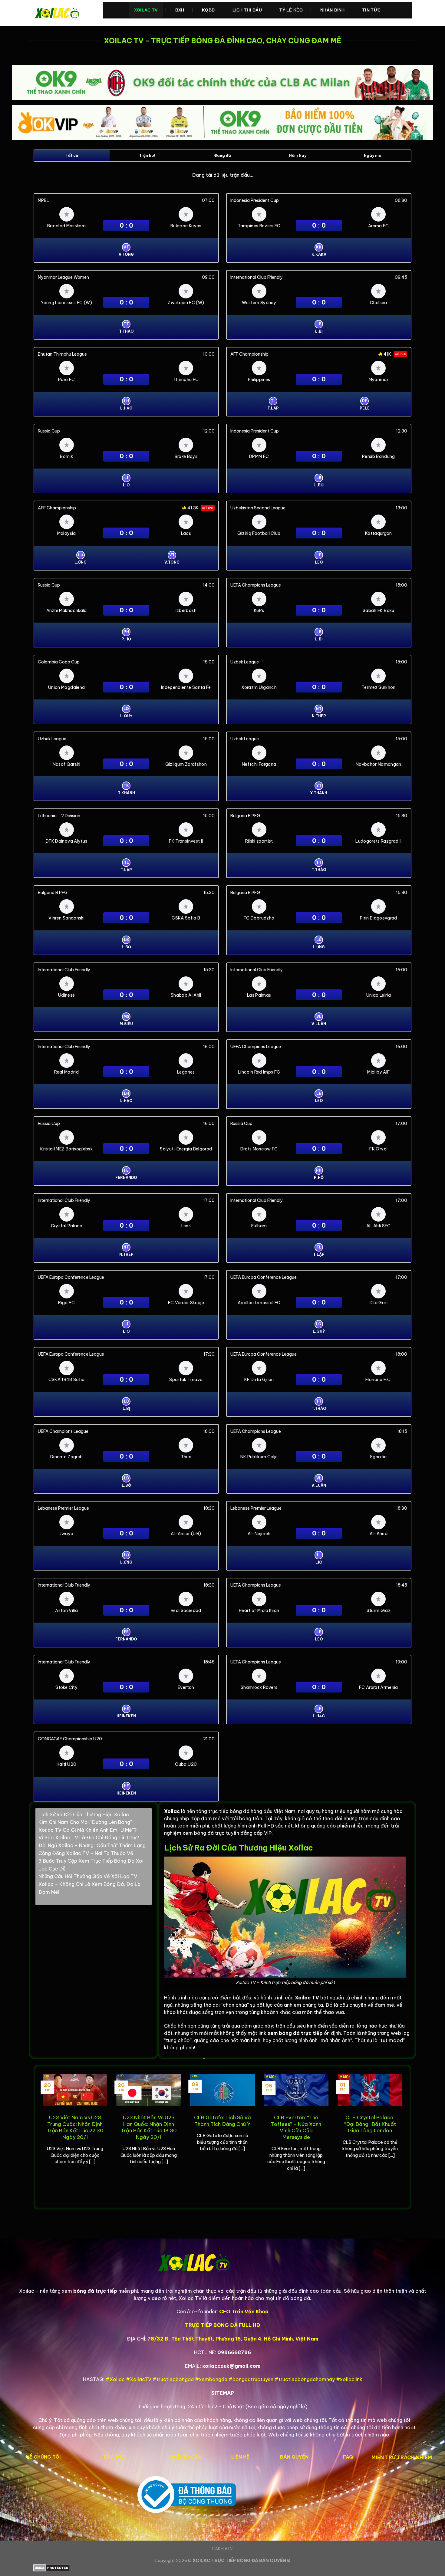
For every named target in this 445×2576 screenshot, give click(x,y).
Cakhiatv (222, 2549)
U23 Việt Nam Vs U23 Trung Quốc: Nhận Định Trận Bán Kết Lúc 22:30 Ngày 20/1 (75, 2127)
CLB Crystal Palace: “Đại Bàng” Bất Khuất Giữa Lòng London (370, 2124)
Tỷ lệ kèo (291, 10)
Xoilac (172, 1811)
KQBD (208, 10)
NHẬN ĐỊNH (333, 10)
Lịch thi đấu (247, 10)
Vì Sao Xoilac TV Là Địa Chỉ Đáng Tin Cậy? (89, 1837)
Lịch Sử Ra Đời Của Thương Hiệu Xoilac (84, 1814)
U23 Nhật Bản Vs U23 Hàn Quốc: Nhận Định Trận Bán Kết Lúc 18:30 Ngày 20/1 (149, 2127)
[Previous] (41, 2137)
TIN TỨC (371, 10)
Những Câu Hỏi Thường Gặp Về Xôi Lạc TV (88, 1876)
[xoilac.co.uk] (64, 13)
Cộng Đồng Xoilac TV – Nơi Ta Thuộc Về (86, 1853)
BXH (180, 10)
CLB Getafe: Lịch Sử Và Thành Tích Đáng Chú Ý (222, 2121)
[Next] (404, 2137)
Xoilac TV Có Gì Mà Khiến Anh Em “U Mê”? (87, 1830)
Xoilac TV (146, 10)
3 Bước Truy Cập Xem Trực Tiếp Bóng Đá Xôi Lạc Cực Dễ (91, 1865)
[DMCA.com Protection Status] (222, 2568)
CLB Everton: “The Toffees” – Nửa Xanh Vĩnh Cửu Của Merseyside (296, 2127)
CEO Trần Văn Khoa (244, 2311)
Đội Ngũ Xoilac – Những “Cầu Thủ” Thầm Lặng (92, 1845)
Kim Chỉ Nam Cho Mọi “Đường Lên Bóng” (85, 1822)
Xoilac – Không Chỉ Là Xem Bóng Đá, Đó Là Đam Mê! (89, 1888)
